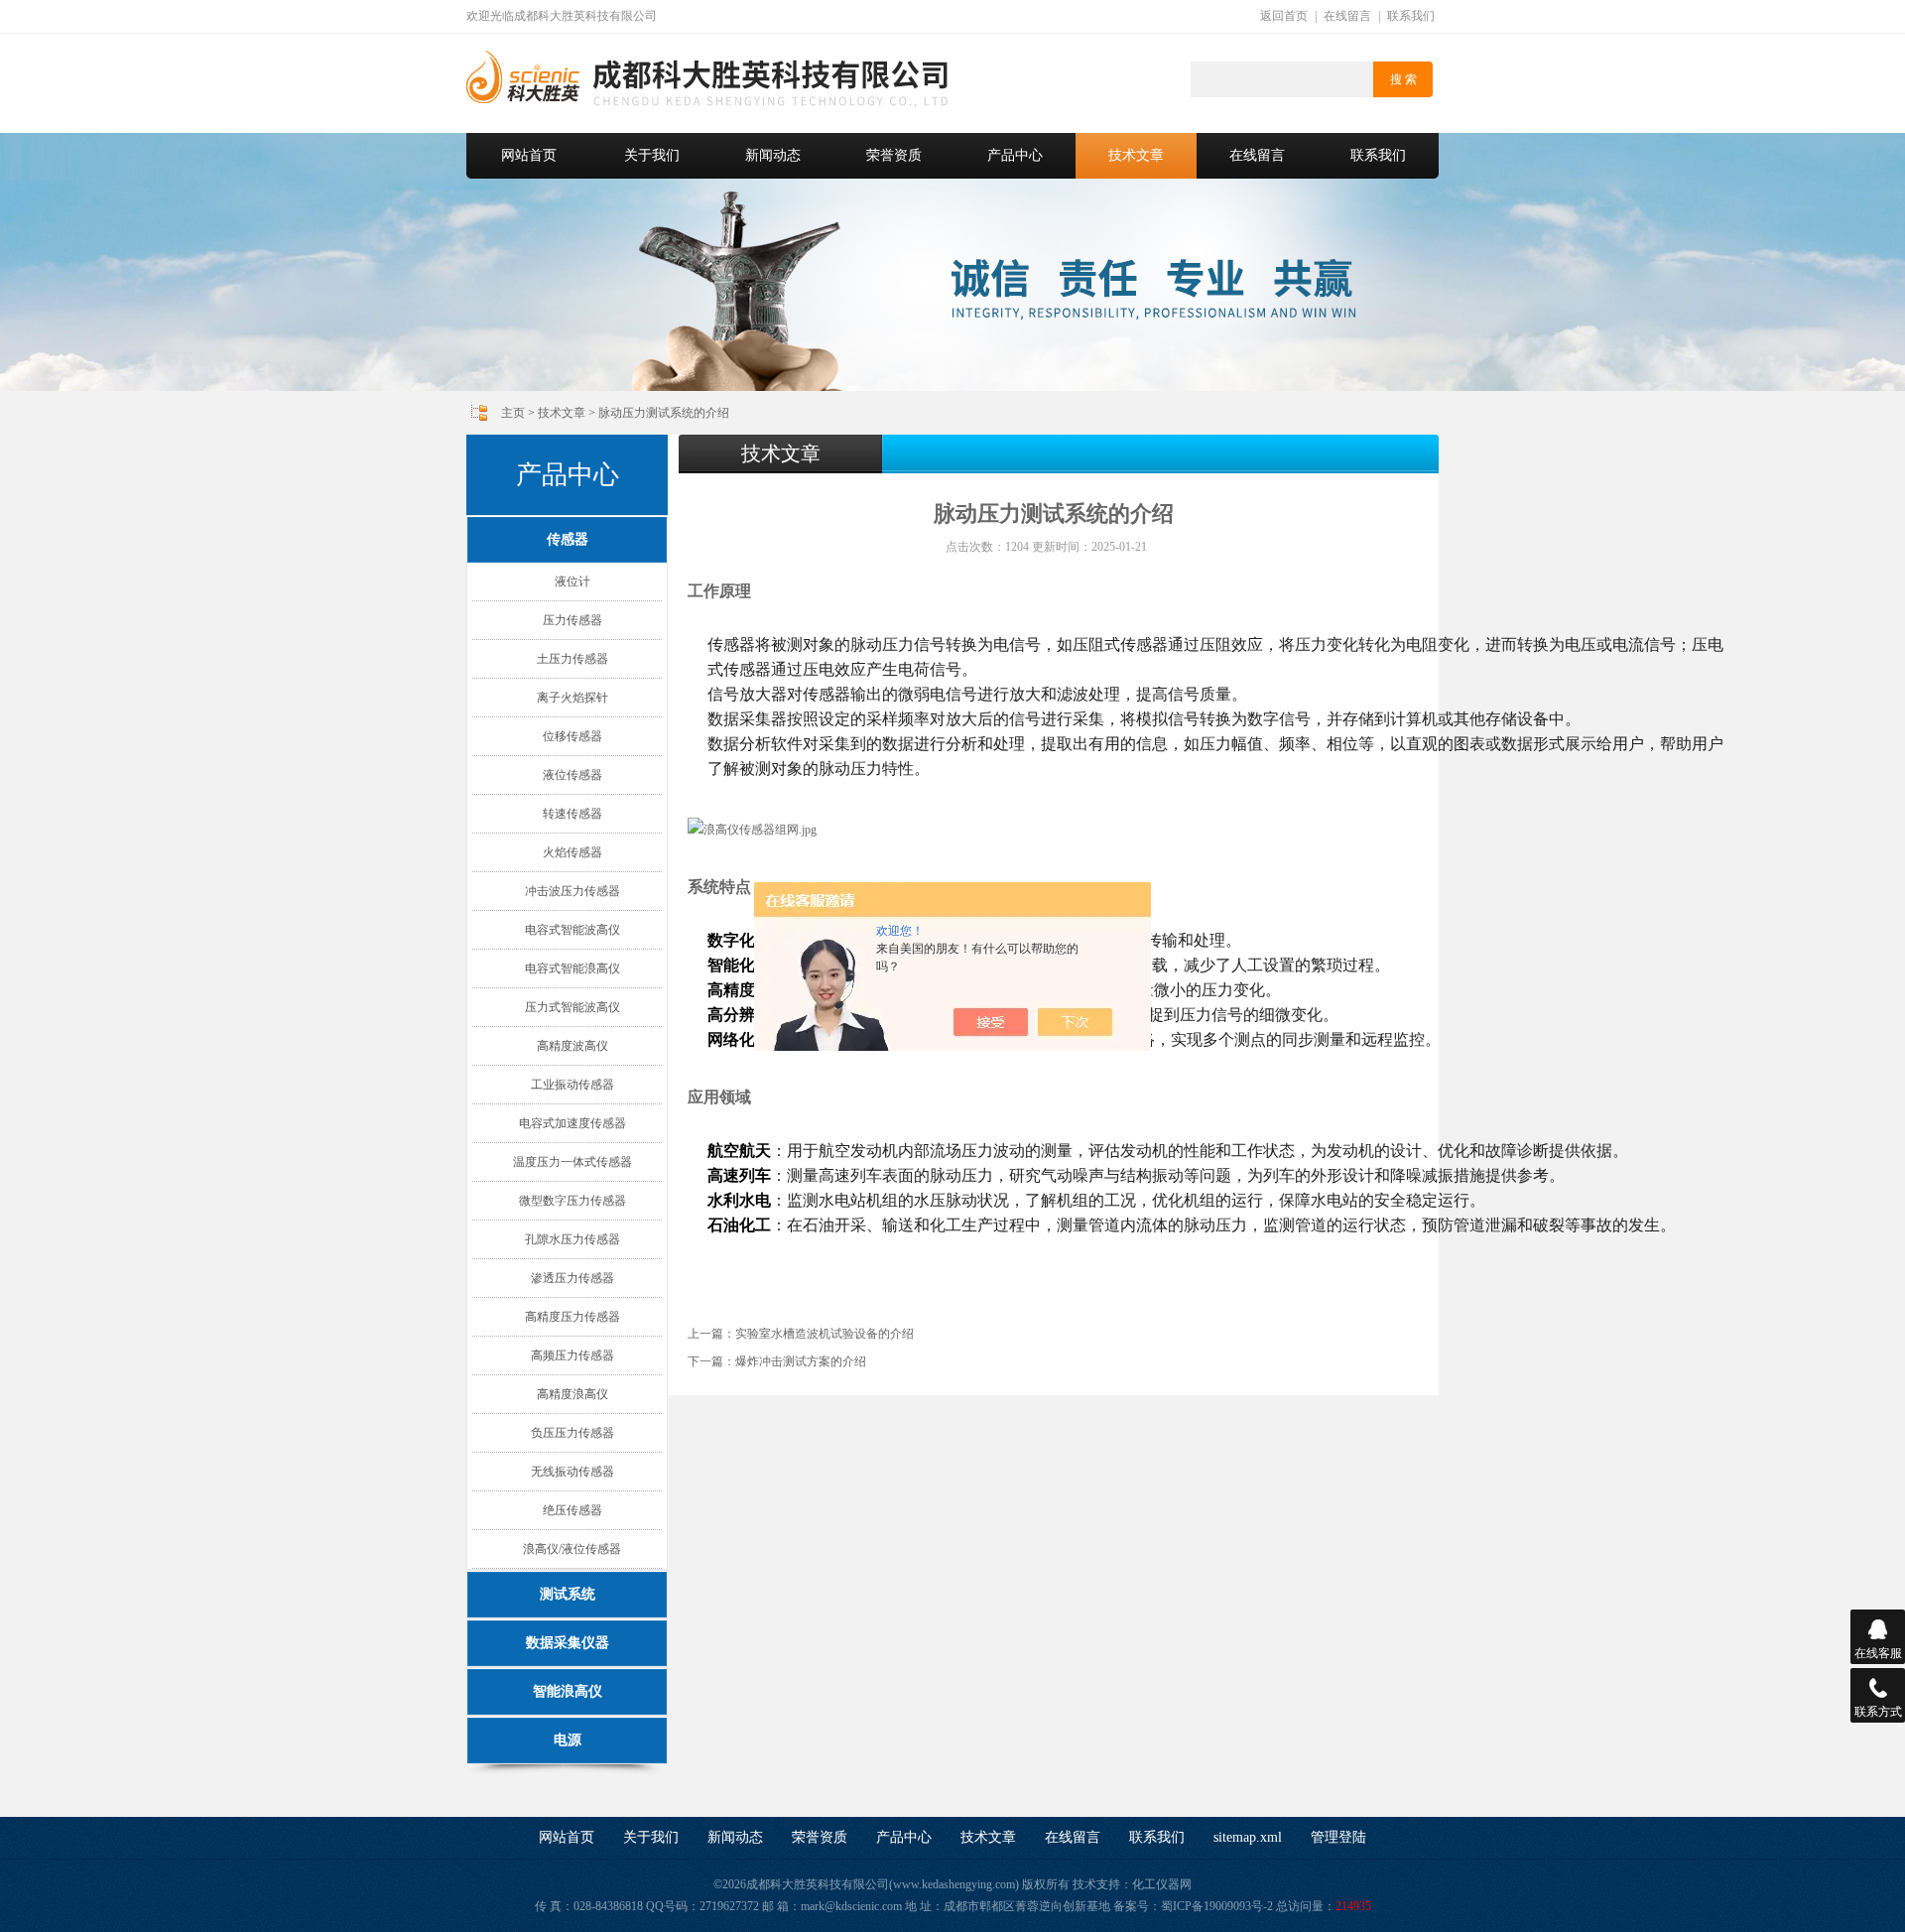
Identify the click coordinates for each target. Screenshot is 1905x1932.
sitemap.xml (1248, 1837)
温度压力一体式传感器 (572, 1162)
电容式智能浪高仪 (572, 968)
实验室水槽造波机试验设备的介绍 (825, 1334)
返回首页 (1284, 16)
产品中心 (1015, 155)
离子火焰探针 (572, 698)
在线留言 (1347, 16)
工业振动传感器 (572, 1085)
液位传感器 (572, 775)
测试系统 (568, 1594)
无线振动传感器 (572, 1472)
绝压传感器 (572, 1510)
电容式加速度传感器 (572, 1123)
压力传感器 (572, 620)
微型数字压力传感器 (572, 1201)
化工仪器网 (1162, 1884)
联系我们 (1411, 16)
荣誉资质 (894, 155)
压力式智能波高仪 (572, 1007)
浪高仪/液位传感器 (572, 1549)
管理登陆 (1338, 1837)
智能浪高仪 (568, 1691)
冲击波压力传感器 (572, 891)
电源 (568, 1740)
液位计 (572, 581)
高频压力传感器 (572, 1355)
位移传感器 (572, 736)
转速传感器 (572, 814)
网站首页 (529, 155)
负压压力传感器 (572, 1433)
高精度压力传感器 (572, 1317)
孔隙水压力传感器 (572, 1239)
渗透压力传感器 (572, 1278)
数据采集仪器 (568, 1643)
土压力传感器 (572, 659)
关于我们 (652, 155)
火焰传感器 (572, 852)
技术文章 (1136, 155)
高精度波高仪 (572, 1046)
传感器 (568, 539)
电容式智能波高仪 (572, 930)
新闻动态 (773, 155)
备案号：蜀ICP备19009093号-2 (1193, 1906)
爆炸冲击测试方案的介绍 (801, 1361)
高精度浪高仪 (572, 1394)
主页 (513, 413)
